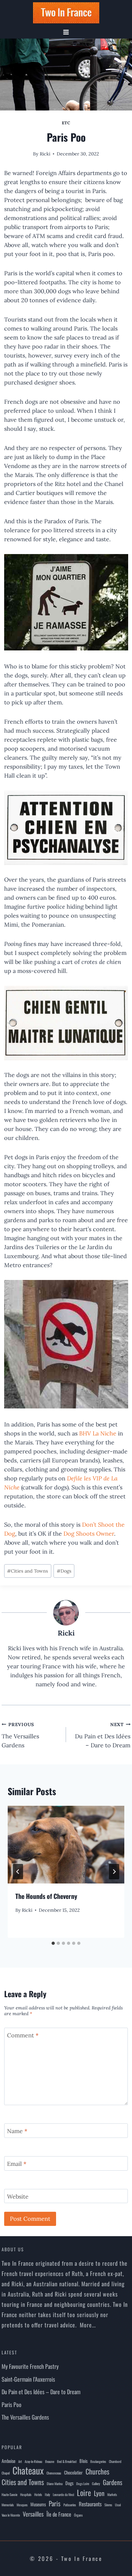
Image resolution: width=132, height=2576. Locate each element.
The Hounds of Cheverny (46, 1896)
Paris (55, 2503)
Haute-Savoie (9, 2494)
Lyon (99, 2493)
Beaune (50, 2461)
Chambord (115, 2461)
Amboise (8, 2461)
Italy (47, 2494)
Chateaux (28, 2470)
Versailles (33, 2514)
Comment (23, 2035)
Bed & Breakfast (67, 2461)
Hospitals (26, 2494)
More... (88, 2325)
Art (20, 2461)
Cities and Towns (28, 1571)
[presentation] (66, 1845)
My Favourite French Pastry (30, 2366)
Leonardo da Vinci (63, 2494)
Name (17, 2131)
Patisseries (70, 2505)
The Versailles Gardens (20, 1735)
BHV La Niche (98, 1433)
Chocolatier (73, 2472)
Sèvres (108, 2505)
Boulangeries (98, 2461)
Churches (97, 2471)
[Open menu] (66, 32)
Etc (66, 123)
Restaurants (90, 2504)
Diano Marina (55, 2483)
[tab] (53, 1943)
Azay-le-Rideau (33, 2461)
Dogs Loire (83, 2483)
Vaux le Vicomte (11, 2515)
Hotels (38, 2494)
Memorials (8, 2505)
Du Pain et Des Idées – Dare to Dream (103, 1735)
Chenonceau (54, 2473)
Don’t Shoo (97, 1525)
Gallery (96, 2483)
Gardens (113, 2482)
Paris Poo (12, 2404)
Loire (84, 2492)
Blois (83, 2461)
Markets (112, 2494)
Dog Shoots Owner (89, 1534)
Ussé (118, 2505)
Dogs (64, 1571)
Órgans (78, 2515)
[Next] (114, 1872)
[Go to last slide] (18, 1872)
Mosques (22, 2505)
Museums (38, 2504)
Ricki (45, 154)
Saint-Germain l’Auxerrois (28, 2379)
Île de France (59, 2514)
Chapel (6, 2473)
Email (17, 2164)
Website (18, 2197)
